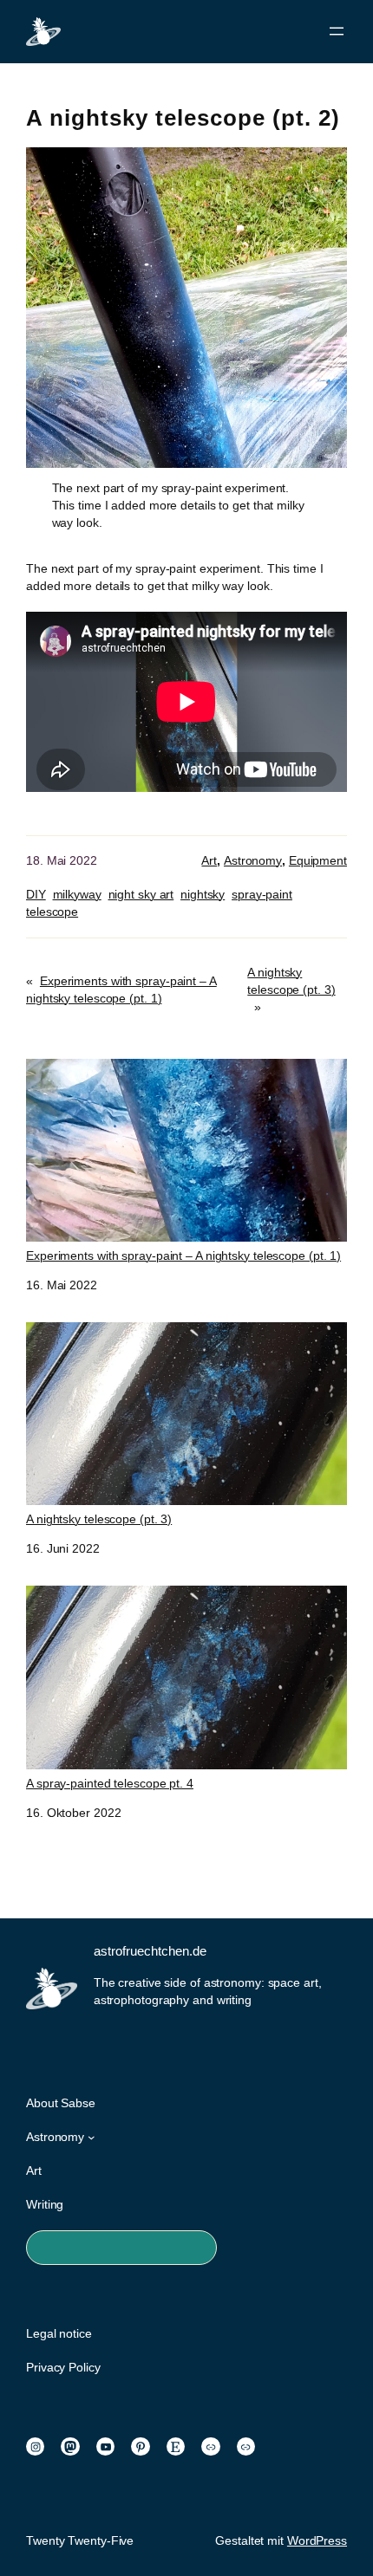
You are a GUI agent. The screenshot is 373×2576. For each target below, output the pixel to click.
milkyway (77, 894)
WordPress (317, 2540)
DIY (36, 894)
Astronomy (253, 860)
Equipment (318, 860)
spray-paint (262, 894)
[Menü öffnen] (337, 31)
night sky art (141, 894)
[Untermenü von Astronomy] (92, 2137)
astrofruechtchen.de (150, 1951)
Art (209, 860)
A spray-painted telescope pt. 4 (110, 1783)
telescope (52, 912)
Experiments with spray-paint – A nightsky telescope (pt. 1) (183, 1256)
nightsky (203, 894)
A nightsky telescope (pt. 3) (99, 1519)
